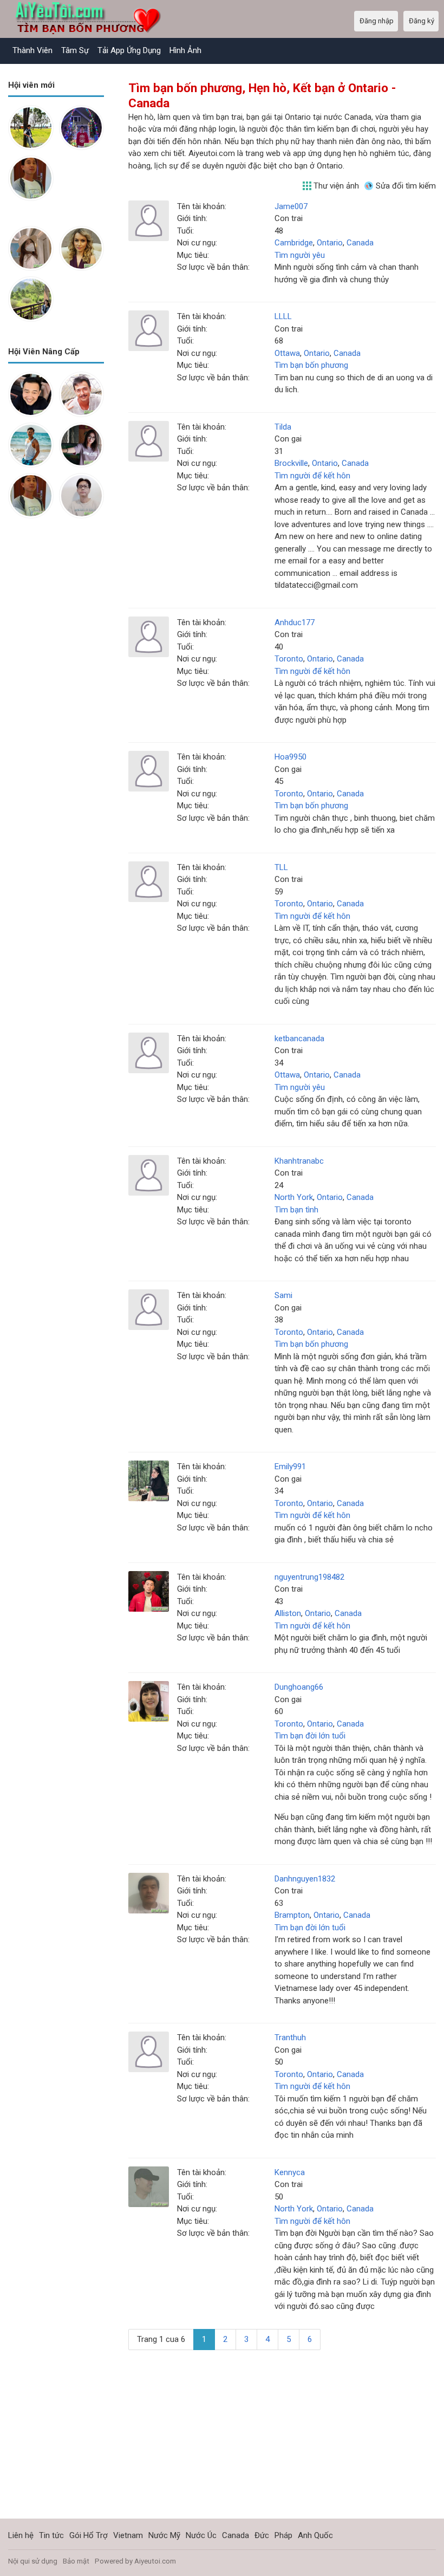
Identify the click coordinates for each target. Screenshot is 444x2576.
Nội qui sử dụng (33, 2561)
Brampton (292, 1915)
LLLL (283, 316)
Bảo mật (76, 2561)
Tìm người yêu (300, 255)
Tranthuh (290, 2038)
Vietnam (128, 2535)
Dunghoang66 (299, 1687)
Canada (360, 243)
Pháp (283, 2535)
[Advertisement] (56, 589)
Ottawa (287, 353)
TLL (281, 867)
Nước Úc (201, 2535)
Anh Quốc (315, 2535)
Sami (283, 1295)
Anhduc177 (295, 622)
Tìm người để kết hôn (312, 476)
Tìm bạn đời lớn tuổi (310, 1736)
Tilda (283, 427)
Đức (262, 2535)
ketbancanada (299, 1039)
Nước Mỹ (164, 2535)
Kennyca (290, 2172)
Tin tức (51, 2535)
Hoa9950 (290, 757)
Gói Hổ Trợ (89, 2535)
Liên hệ (21, 2535)
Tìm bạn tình (296, 1210)
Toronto (289, 659)
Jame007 (291, 206)
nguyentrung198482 (309, 1577)
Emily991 (290, 1467)
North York (294, 1197)
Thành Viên (32, 50)
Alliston (288, 1613)
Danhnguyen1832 (305, 1879)
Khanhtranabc (299, 1161)
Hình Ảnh (185, 50)
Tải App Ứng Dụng (129, 50)
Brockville (291, 463)
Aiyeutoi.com (155, 2561)
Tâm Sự (75, 50)
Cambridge (294, 243)
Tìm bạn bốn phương (311, 365)
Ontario (330, 243)
